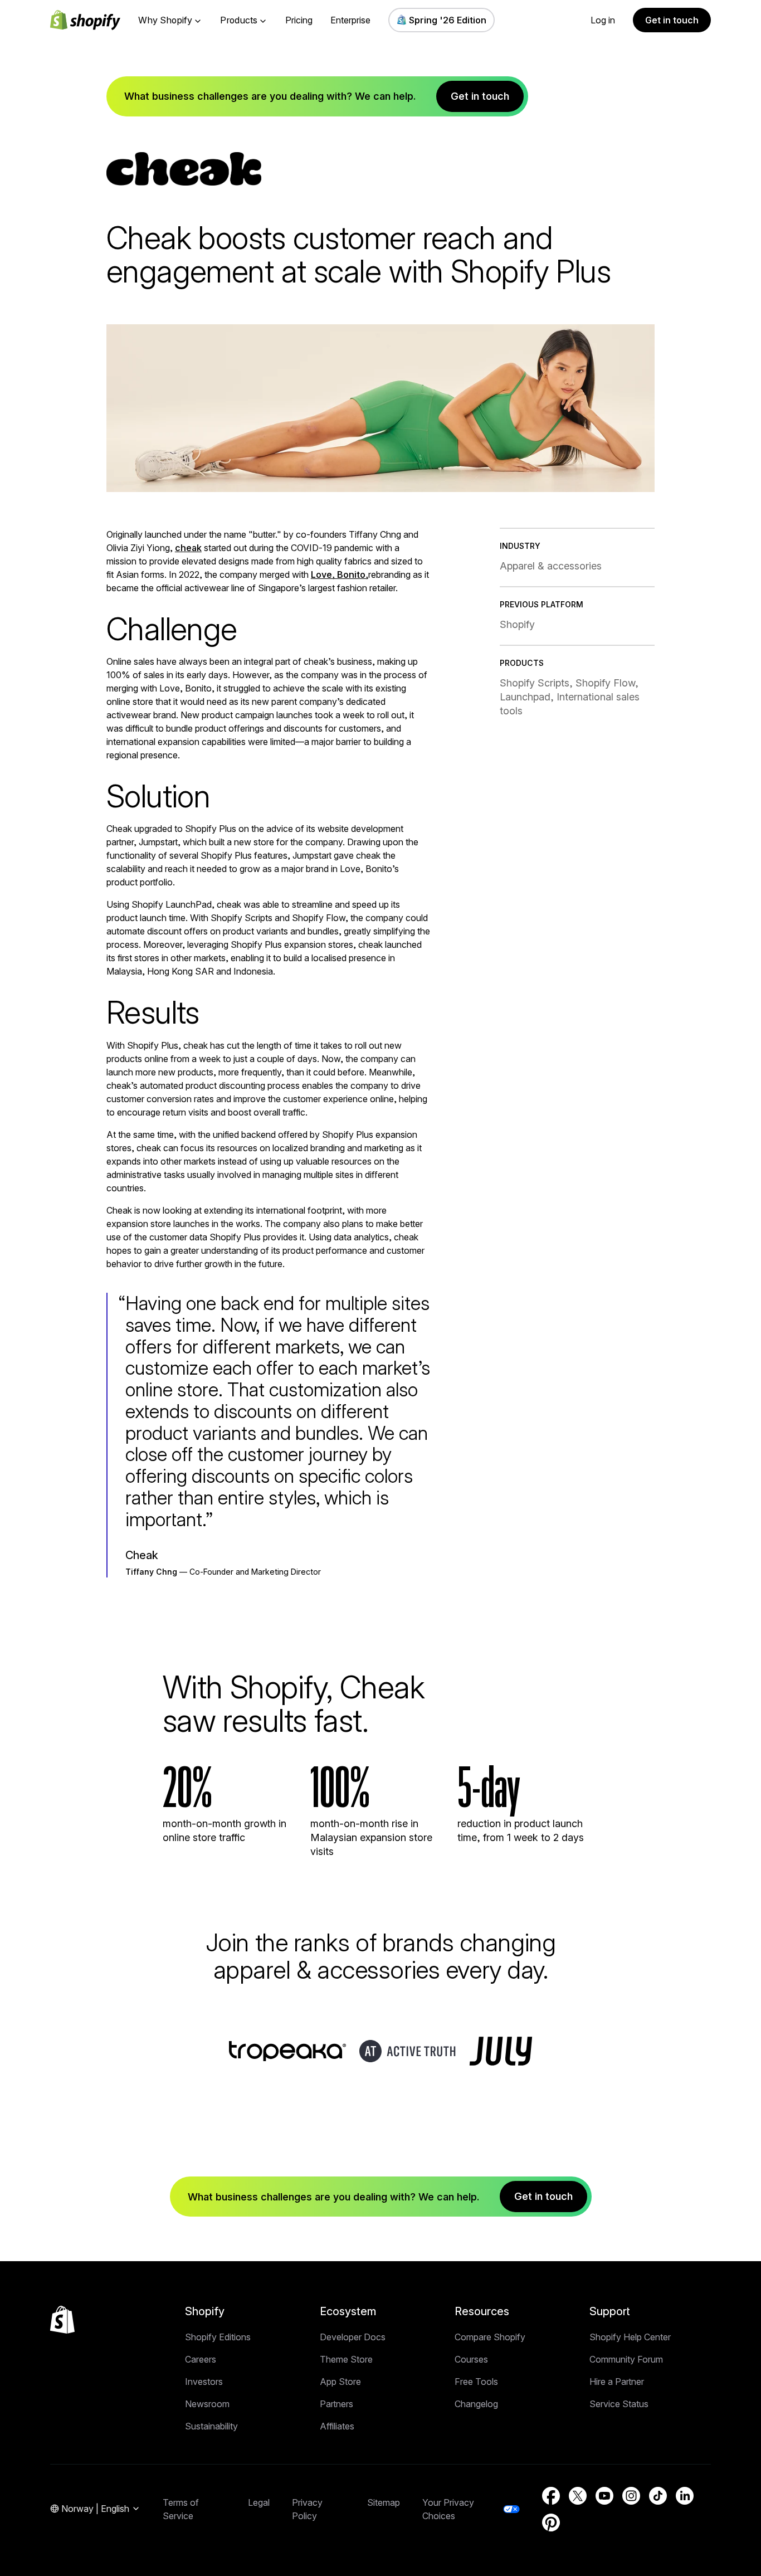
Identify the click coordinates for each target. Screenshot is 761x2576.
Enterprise (350, 20)
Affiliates (337, 2426)
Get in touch (672, 20)
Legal (259, 2502)
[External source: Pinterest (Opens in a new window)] (551, 2523)
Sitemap (384, 2502)
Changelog (476, 2404)
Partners (336, 2404)
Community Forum (626, 2359)
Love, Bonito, (340, 574)
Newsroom (207, 2404)
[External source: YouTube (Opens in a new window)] (604, 2496)
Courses (471, 2359)
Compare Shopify (490, 2337)
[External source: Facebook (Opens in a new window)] (551, 2496)
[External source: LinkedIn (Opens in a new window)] (685, 2496)
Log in (603, 20)
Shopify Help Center (630, 2337)
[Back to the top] (62, 2320)
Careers (201, 2359)
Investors (204, 2382)
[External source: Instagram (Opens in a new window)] (631, 2496)
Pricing (299, 20)
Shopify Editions (218, 2337)
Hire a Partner (617, 2382)
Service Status (619, 2404)
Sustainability (211, 2426)
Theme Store (346, 2359)
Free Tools (476, 2382)
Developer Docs (353, 2337)
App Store (340, 2382)
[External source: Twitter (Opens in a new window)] (578, 2496)
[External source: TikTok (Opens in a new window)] (658, 2496)
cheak (188, 548)
